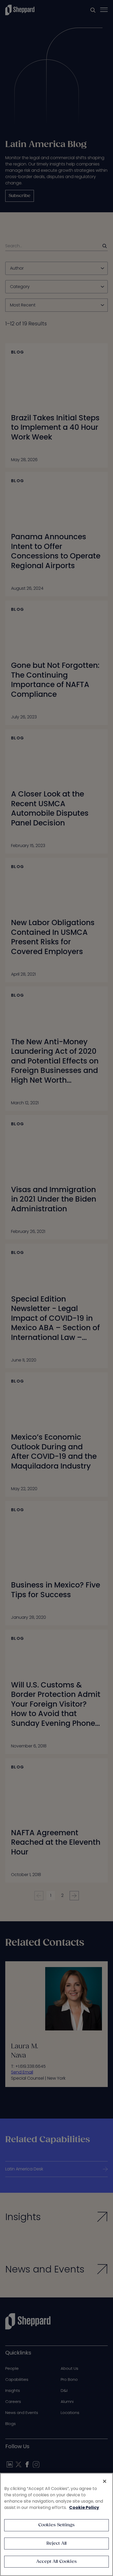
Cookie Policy (84, 2507)
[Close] (105, 2481)
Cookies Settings (57, 2525)
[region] (56, 2524)
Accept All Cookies (56, 2562)
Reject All (57, 2544)
